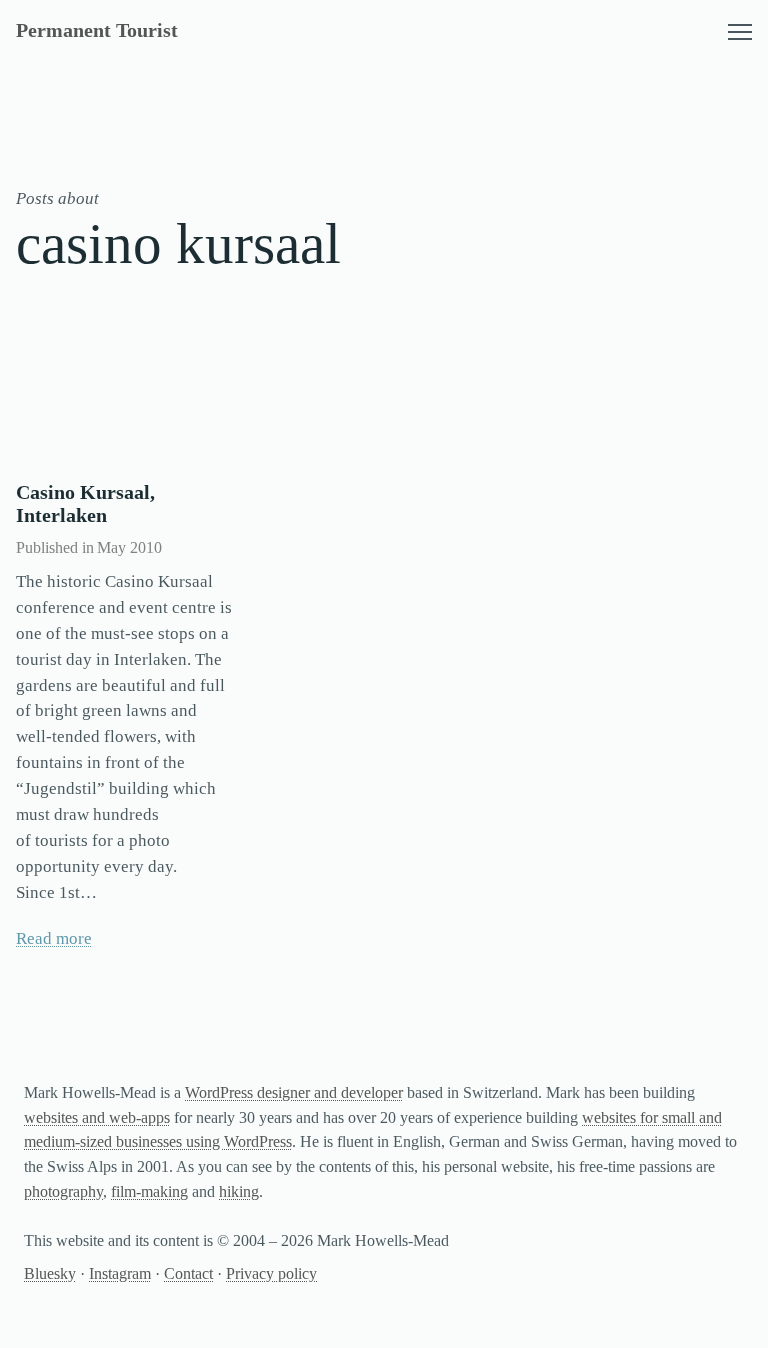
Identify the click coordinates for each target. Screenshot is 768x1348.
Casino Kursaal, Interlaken (85, 504)
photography (63, 1191)
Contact (188, 1273)
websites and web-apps (97, 1117)
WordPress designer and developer (294, 1092)
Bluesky (50, 1273)
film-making (149, 1191)
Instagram (120, 1273)
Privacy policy (271, 1273)
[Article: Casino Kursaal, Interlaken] (125, 391)
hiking (239, 1191)
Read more (54, 938)
